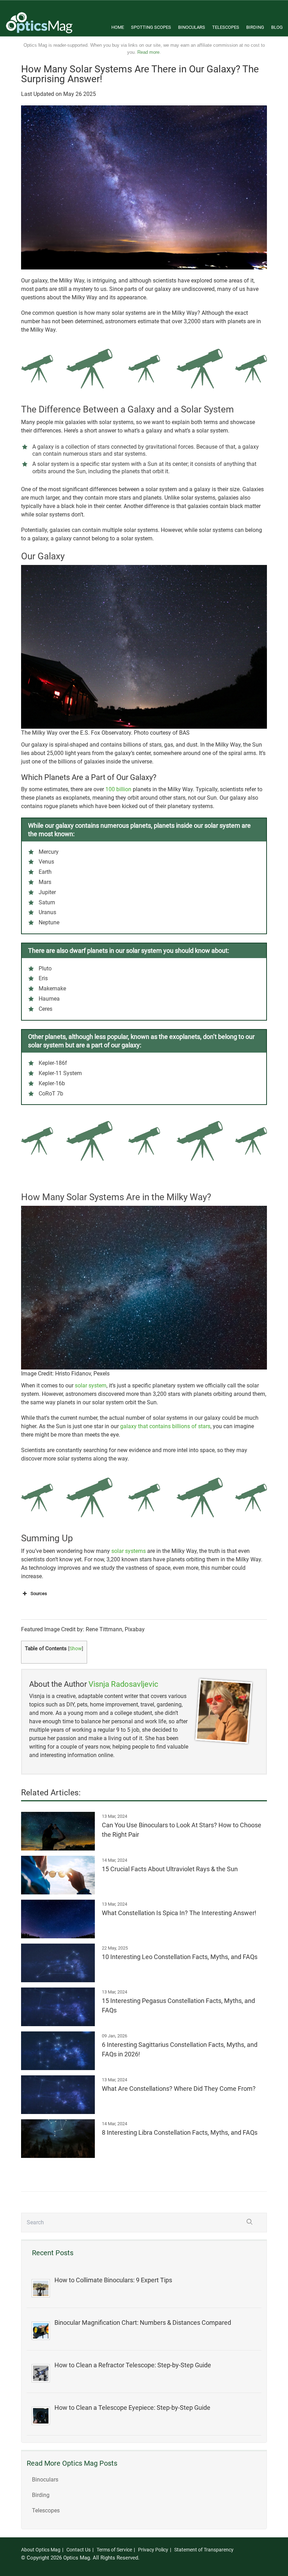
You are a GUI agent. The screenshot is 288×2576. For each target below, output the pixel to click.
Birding (255, 27)
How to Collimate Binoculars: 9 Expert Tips (113, 2280)
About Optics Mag (41, 2550)
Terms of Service (114, 2550)
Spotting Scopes (151, 27)
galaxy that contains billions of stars (165, 1426)
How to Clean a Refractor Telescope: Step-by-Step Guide (133, 2365)
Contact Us (78, 2550)
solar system (91, 1385)
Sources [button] (39, 1593)
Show (76, 1648)
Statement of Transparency (204, 2550)
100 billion (118, 789)
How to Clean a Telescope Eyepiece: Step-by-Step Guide (132, 2408)
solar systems (129, 1551)
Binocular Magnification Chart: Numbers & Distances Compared (143, 2323)
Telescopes (226, 27)
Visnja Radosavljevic (123, 1684)
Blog (277, 27)
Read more (148, 52)
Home (118, 27)
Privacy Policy (153, 2550)
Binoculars (192, 27)
